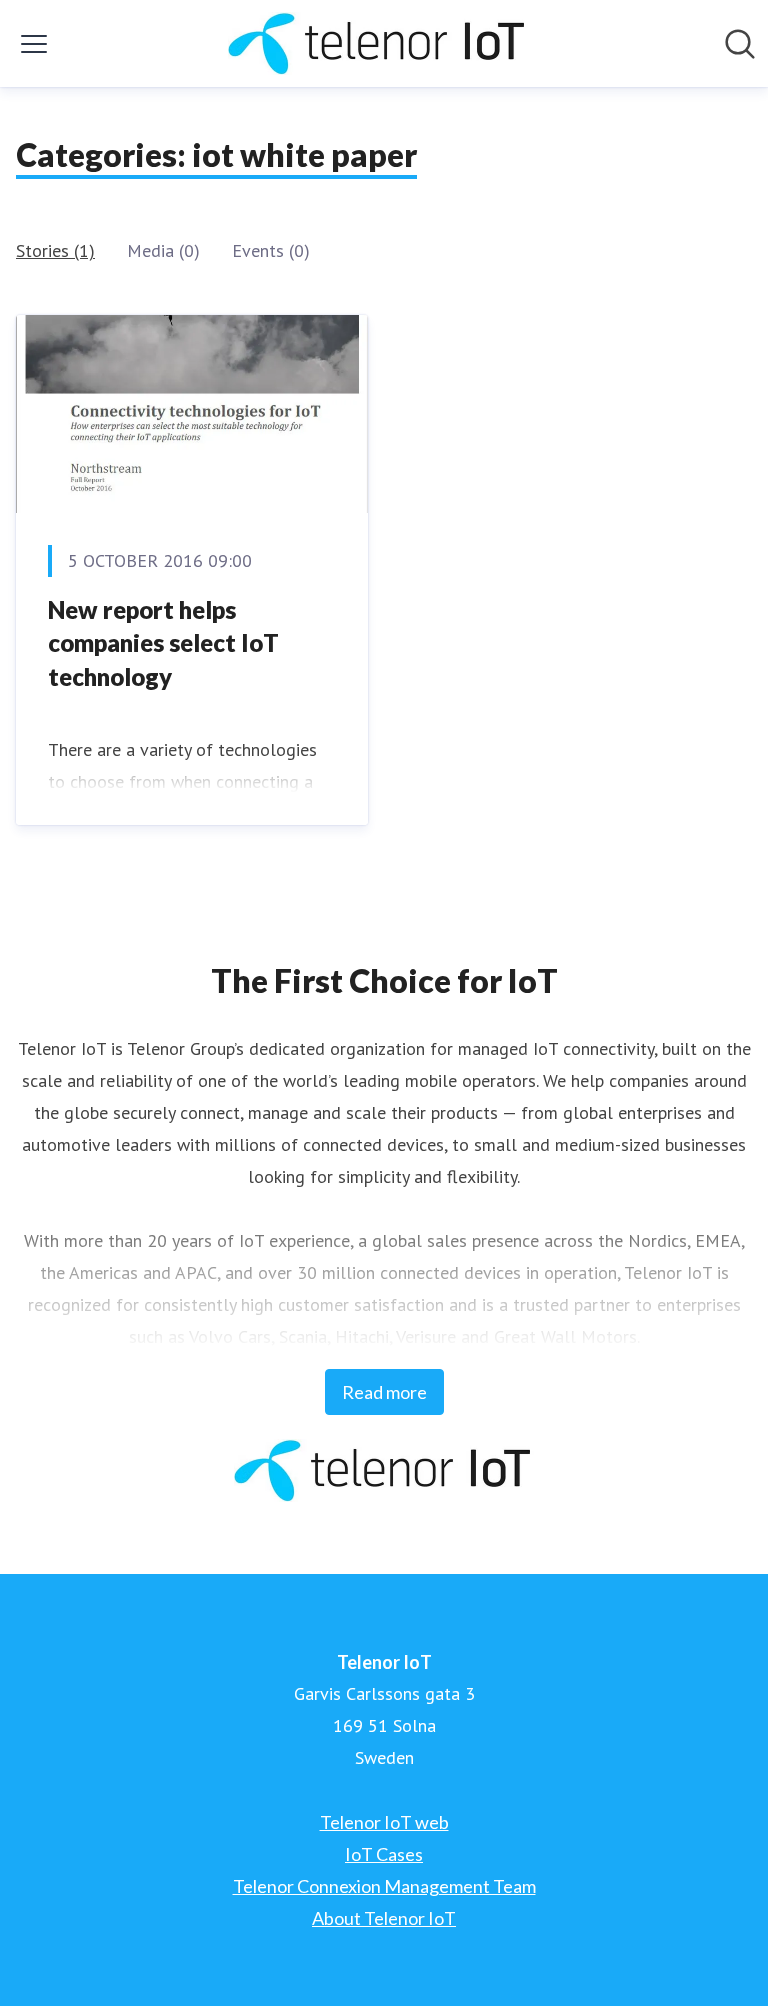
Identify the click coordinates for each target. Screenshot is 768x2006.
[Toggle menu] (34, 44)
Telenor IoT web (384, 1822)
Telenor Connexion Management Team (384, 1886)
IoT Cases (384, 1854)
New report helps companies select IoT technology (163, 643)
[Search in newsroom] (740, 44)
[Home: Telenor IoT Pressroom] (378, 43)
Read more (384, 1392)
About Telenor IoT (384, 1918)
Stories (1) (55, 250)
